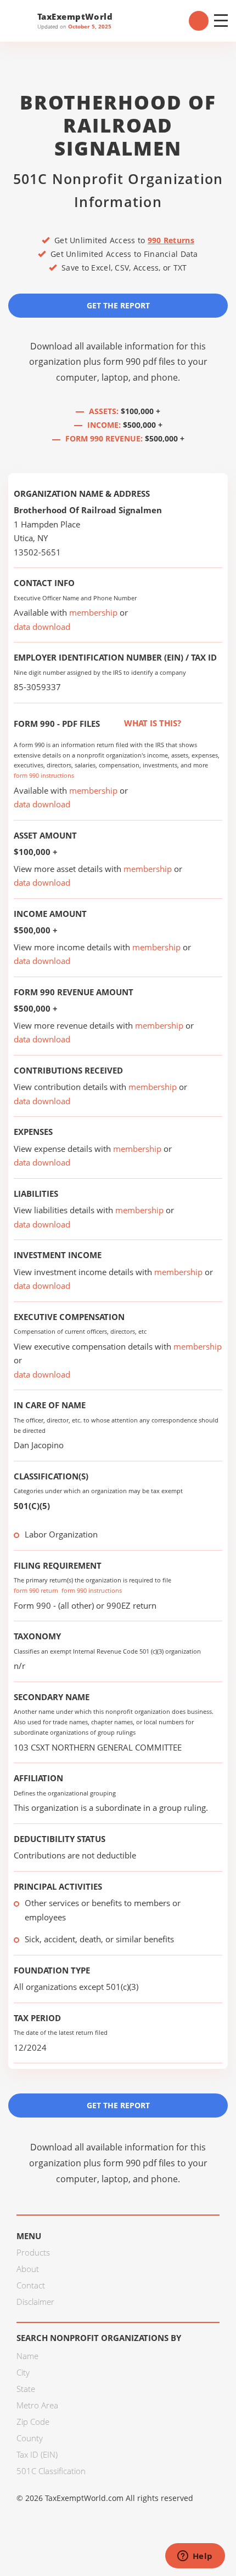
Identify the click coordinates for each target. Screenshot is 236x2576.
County (30, 2438)
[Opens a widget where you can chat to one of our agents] (195, 2557)
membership (93, 612)
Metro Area (37, 2405)
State (26, 2389)
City (23, 2372)
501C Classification (51, 2471)
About (28, 2269)
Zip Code (33, 2422)
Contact (31, 2285)
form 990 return (36, 1590)
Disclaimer (35, 2302)
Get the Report (118, 305)
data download (42, 627)
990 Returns (171, 240)
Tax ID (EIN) (37, 2454)
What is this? (151, 723)
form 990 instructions (44, 775)
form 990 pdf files (139, 362)
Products (33, 2252)
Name (27, 2356)
